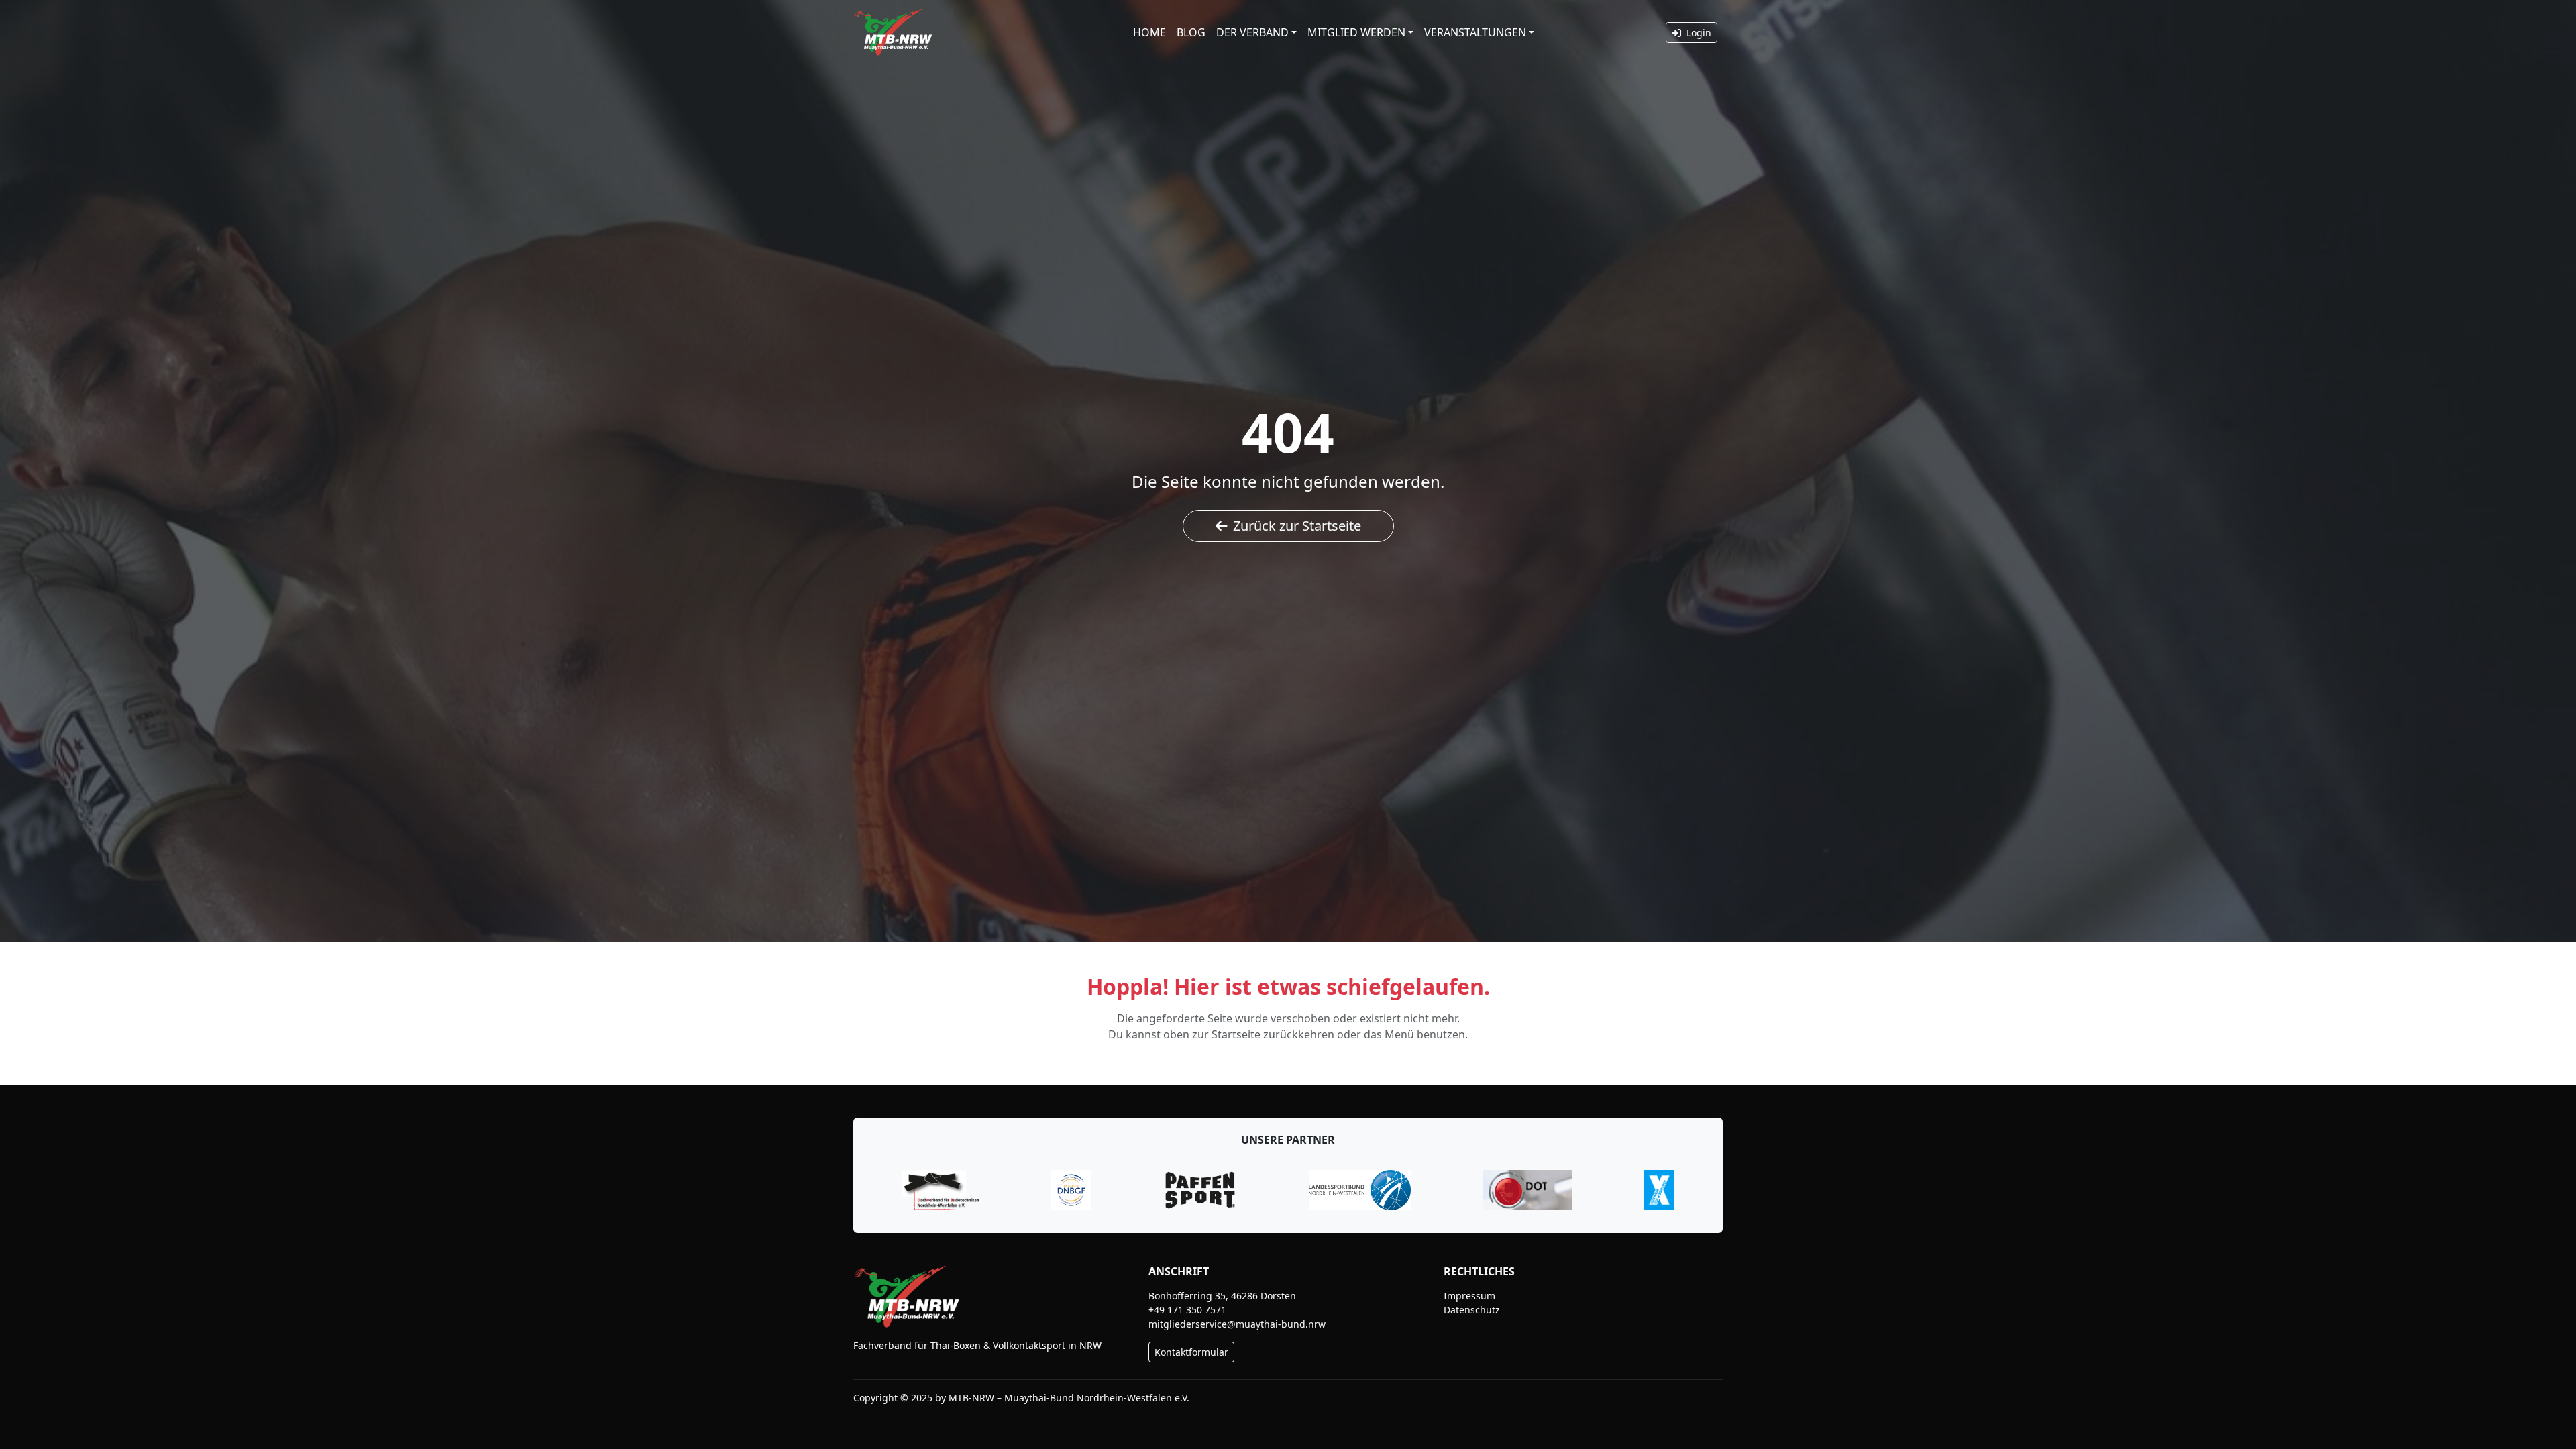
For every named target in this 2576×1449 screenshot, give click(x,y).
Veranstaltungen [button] (1475, 32)
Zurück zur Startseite (1297, 526)
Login (1698, 33)
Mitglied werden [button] (1356, 32)
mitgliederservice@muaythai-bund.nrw (1237, 1324)
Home (1149, 32)
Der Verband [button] (1252, 32)
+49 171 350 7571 (1187, 1310)
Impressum (1469, 1296)
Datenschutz (1472, 1310)
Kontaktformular (1191, 1352)
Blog (1191, 32)
